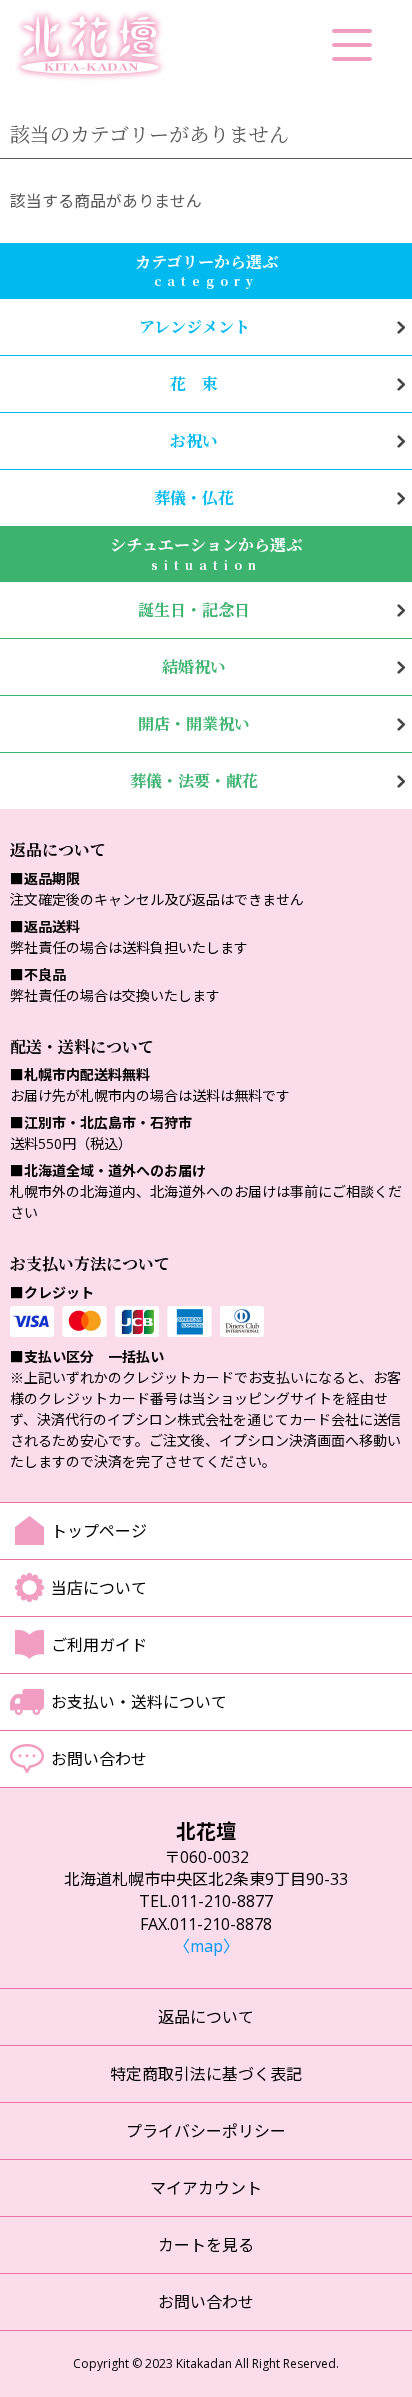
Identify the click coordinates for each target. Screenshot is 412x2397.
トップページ (99, 1531)
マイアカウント (206, 2188)
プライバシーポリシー (206, 2131)
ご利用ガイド (99, 1645)
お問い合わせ (99, 1759)
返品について (206, 2017)
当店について (99, 1588)
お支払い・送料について (139, 1702)
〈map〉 (206, 1946)
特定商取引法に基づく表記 (206, 2074)
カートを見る (206, 2245)
